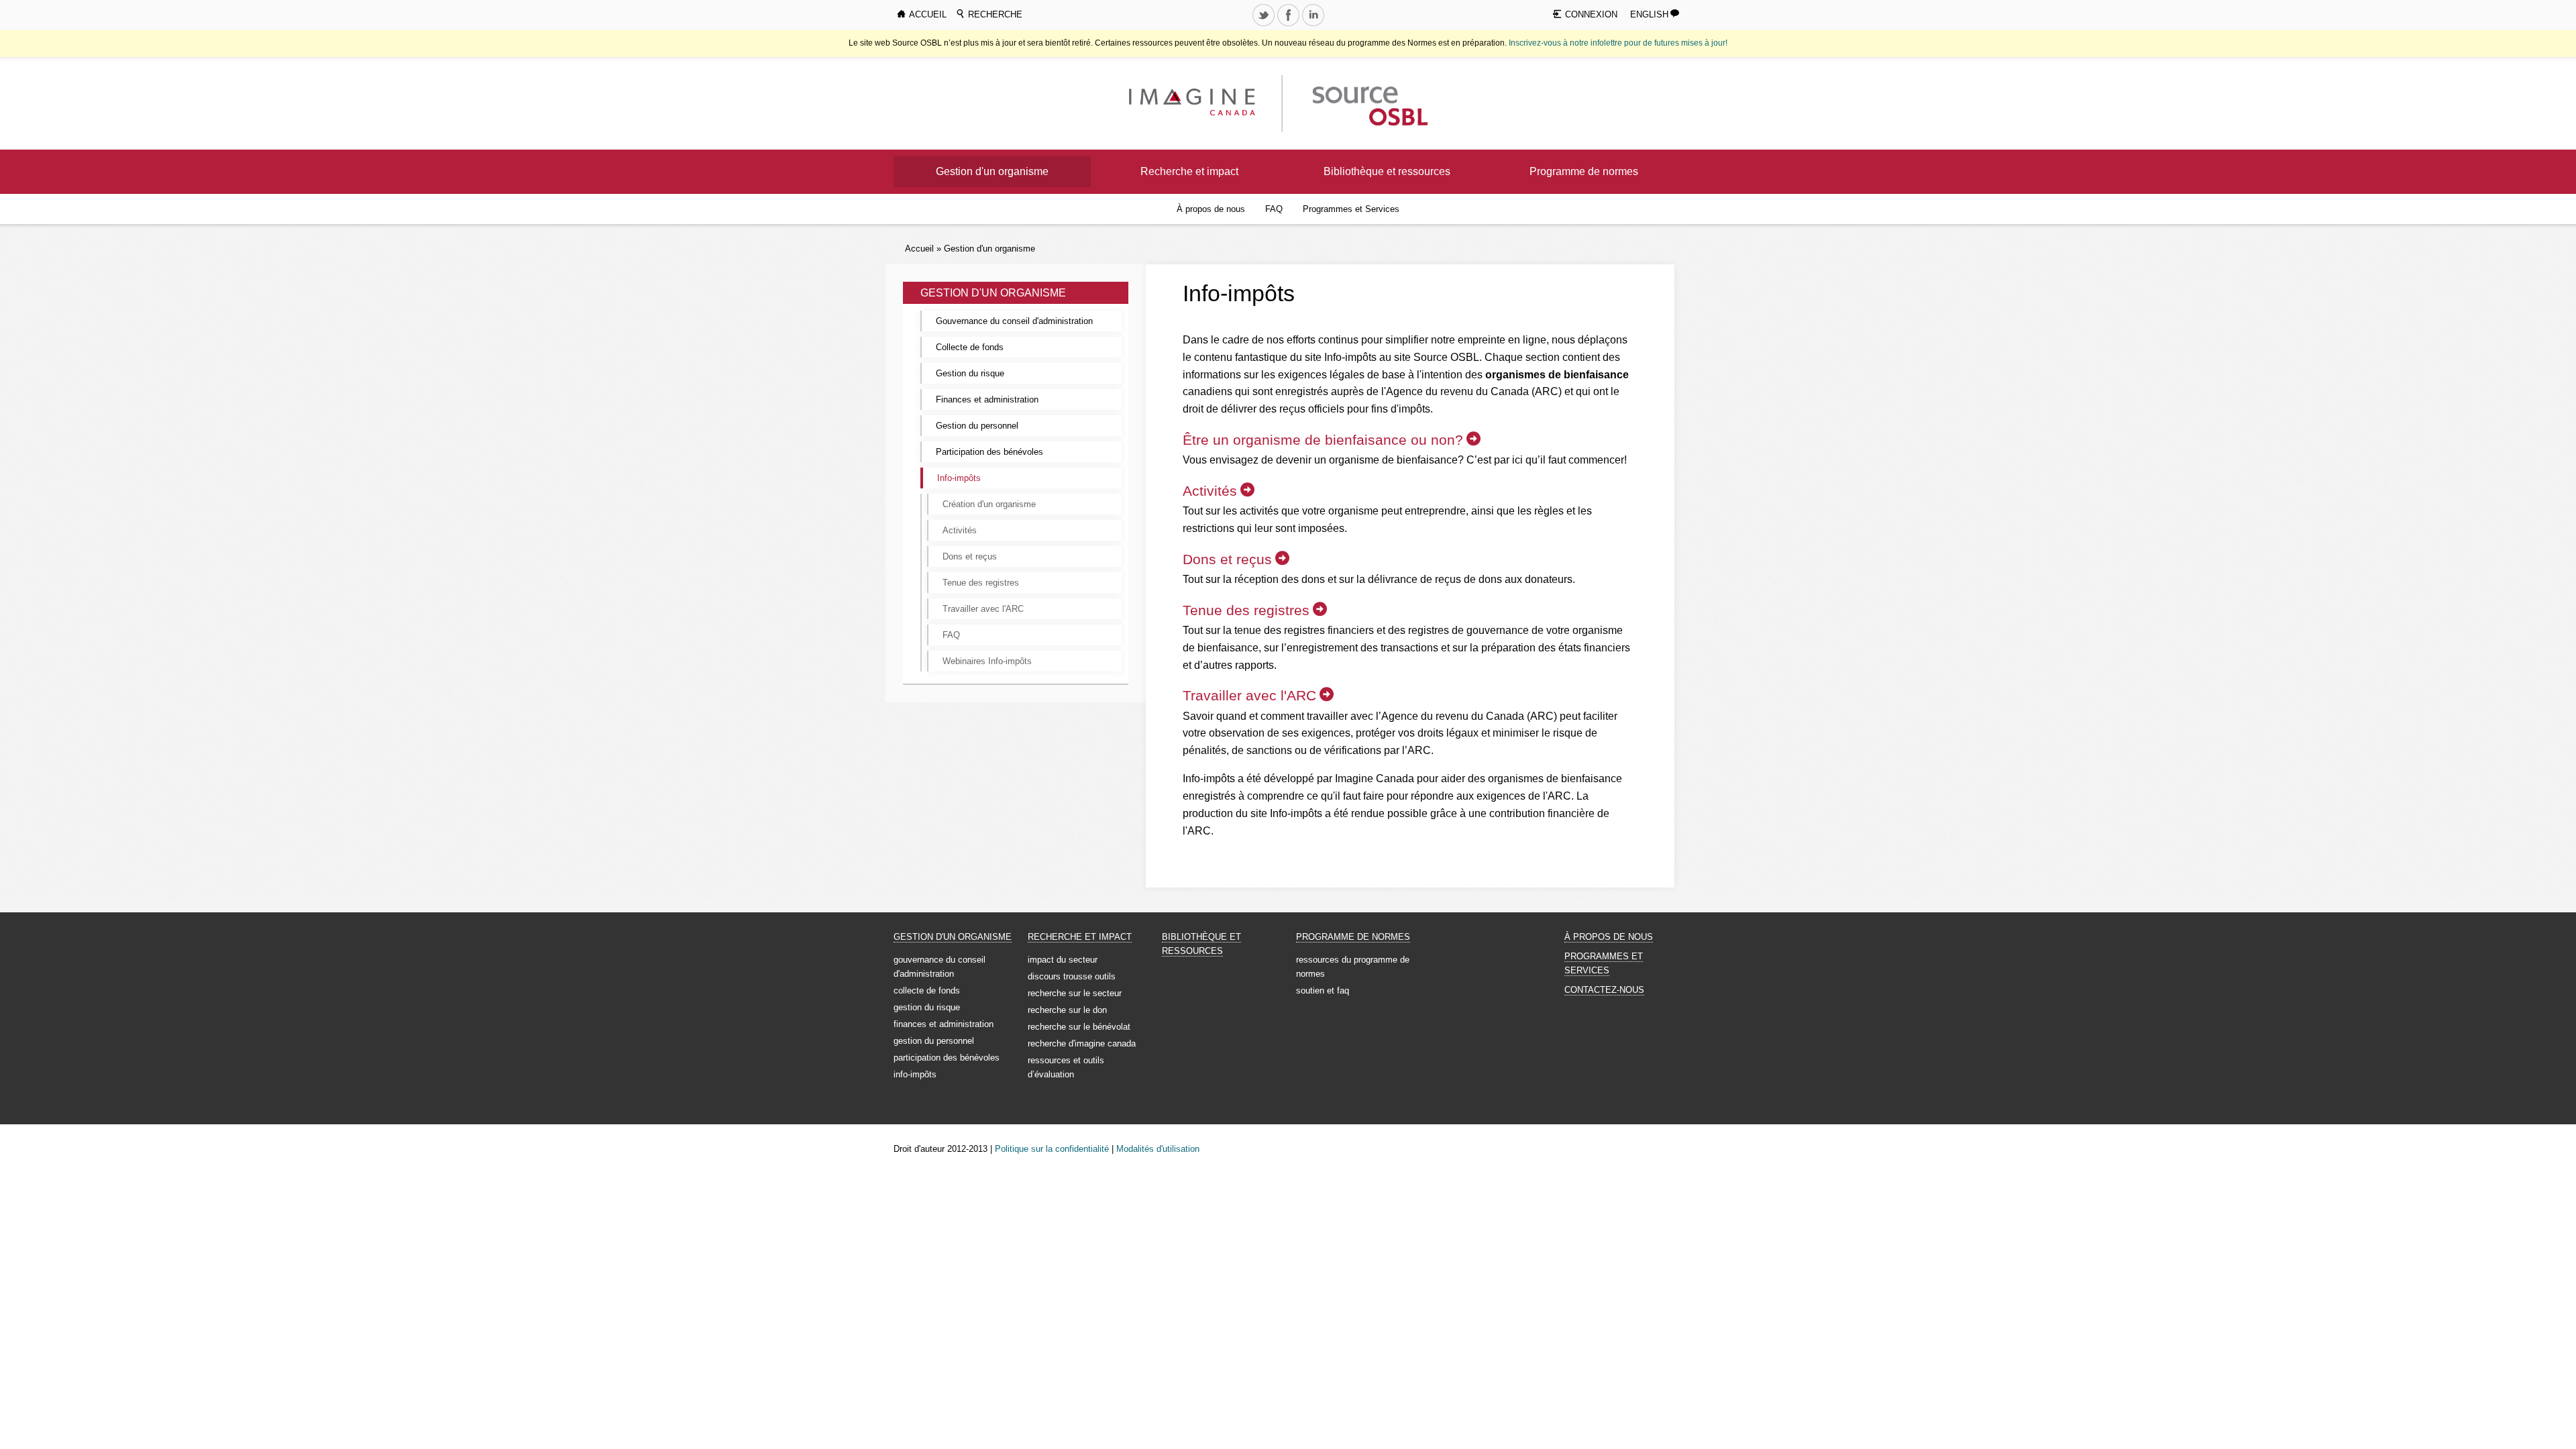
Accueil (919, 249)
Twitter (1265, 25)
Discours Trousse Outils (1072, 976)
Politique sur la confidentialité (1052, 1149)
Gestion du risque (970, 373)
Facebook (1289, 25)
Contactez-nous (1604, 990)
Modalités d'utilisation (1158, 1149)
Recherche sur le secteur (1075, 993)
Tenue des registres (981, 583)
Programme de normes (1584, 171)
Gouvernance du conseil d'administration (1014, 321)
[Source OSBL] (1368, 103)
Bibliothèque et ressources (1387, 171)
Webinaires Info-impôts (987, 661)
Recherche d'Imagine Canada (1082, 1043)
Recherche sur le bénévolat (1079, 1027)
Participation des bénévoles (989, 452)
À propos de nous (1211, 209)
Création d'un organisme (989, 504)
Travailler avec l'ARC (983, 609)
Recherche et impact (1189, 171)
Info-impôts (959, 478)
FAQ (1274, 209)
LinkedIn (1314, 25)
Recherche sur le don (1067, 1010)
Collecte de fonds (970, 347)
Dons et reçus (970, 556)
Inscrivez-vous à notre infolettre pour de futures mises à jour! (1618, 43)
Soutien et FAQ (1323, 990)
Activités (960, 530)
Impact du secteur (1063, 960)
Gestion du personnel (977, 426)
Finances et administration (987, 399)
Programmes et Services (1351, 209)
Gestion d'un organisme (992, 171)
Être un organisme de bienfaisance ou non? (1323, 440)
